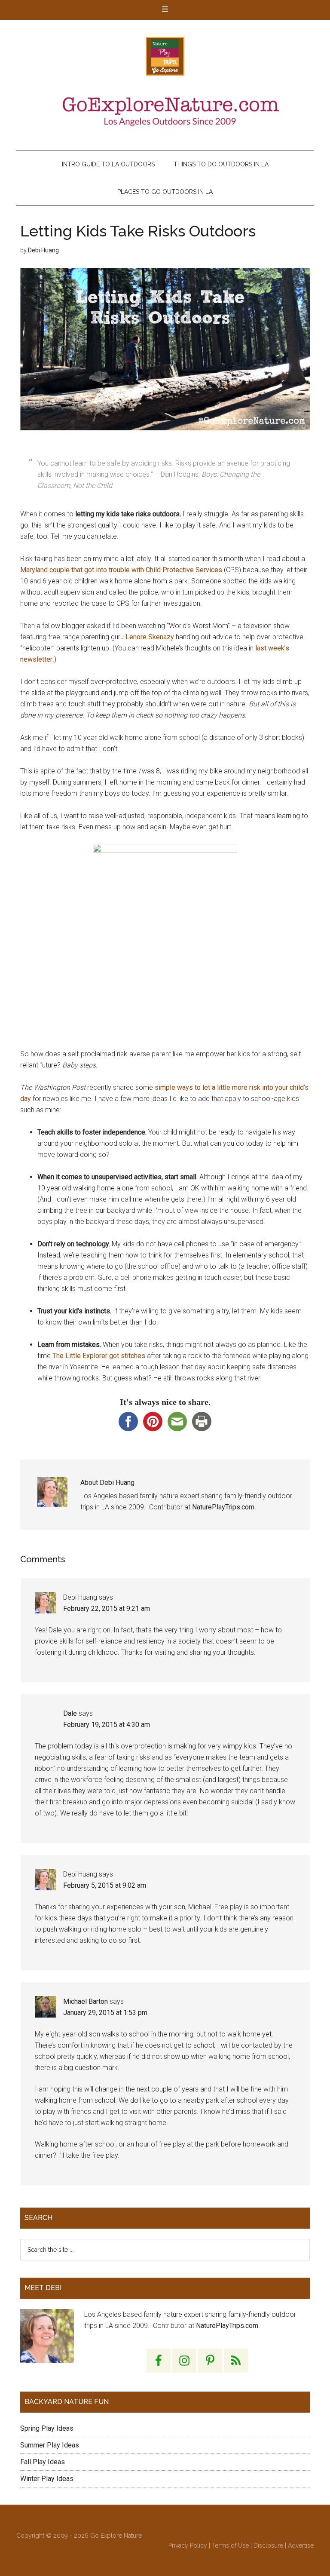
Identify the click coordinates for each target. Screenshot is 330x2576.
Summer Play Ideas (50, 2445)
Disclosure (268, 2545)
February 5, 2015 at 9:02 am (105, 1885)
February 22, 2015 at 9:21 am (107, 1608)
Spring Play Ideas (47, 2428)
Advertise (301, 2545)
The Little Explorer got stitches (99, 1356)
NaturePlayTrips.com (223, 1507)
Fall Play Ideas (43, 2462)
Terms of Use (230, 2545)
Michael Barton (86, 2001)
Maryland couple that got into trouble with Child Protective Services (121, 570)
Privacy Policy (188, 2545)
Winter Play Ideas (47, 2479)
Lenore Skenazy (150, 637)
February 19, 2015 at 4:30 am (107, 1725)
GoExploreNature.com (165, 56)
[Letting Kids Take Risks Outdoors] (165, 349)
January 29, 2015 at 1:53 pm (105, 2013)
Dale (70, 1713)
